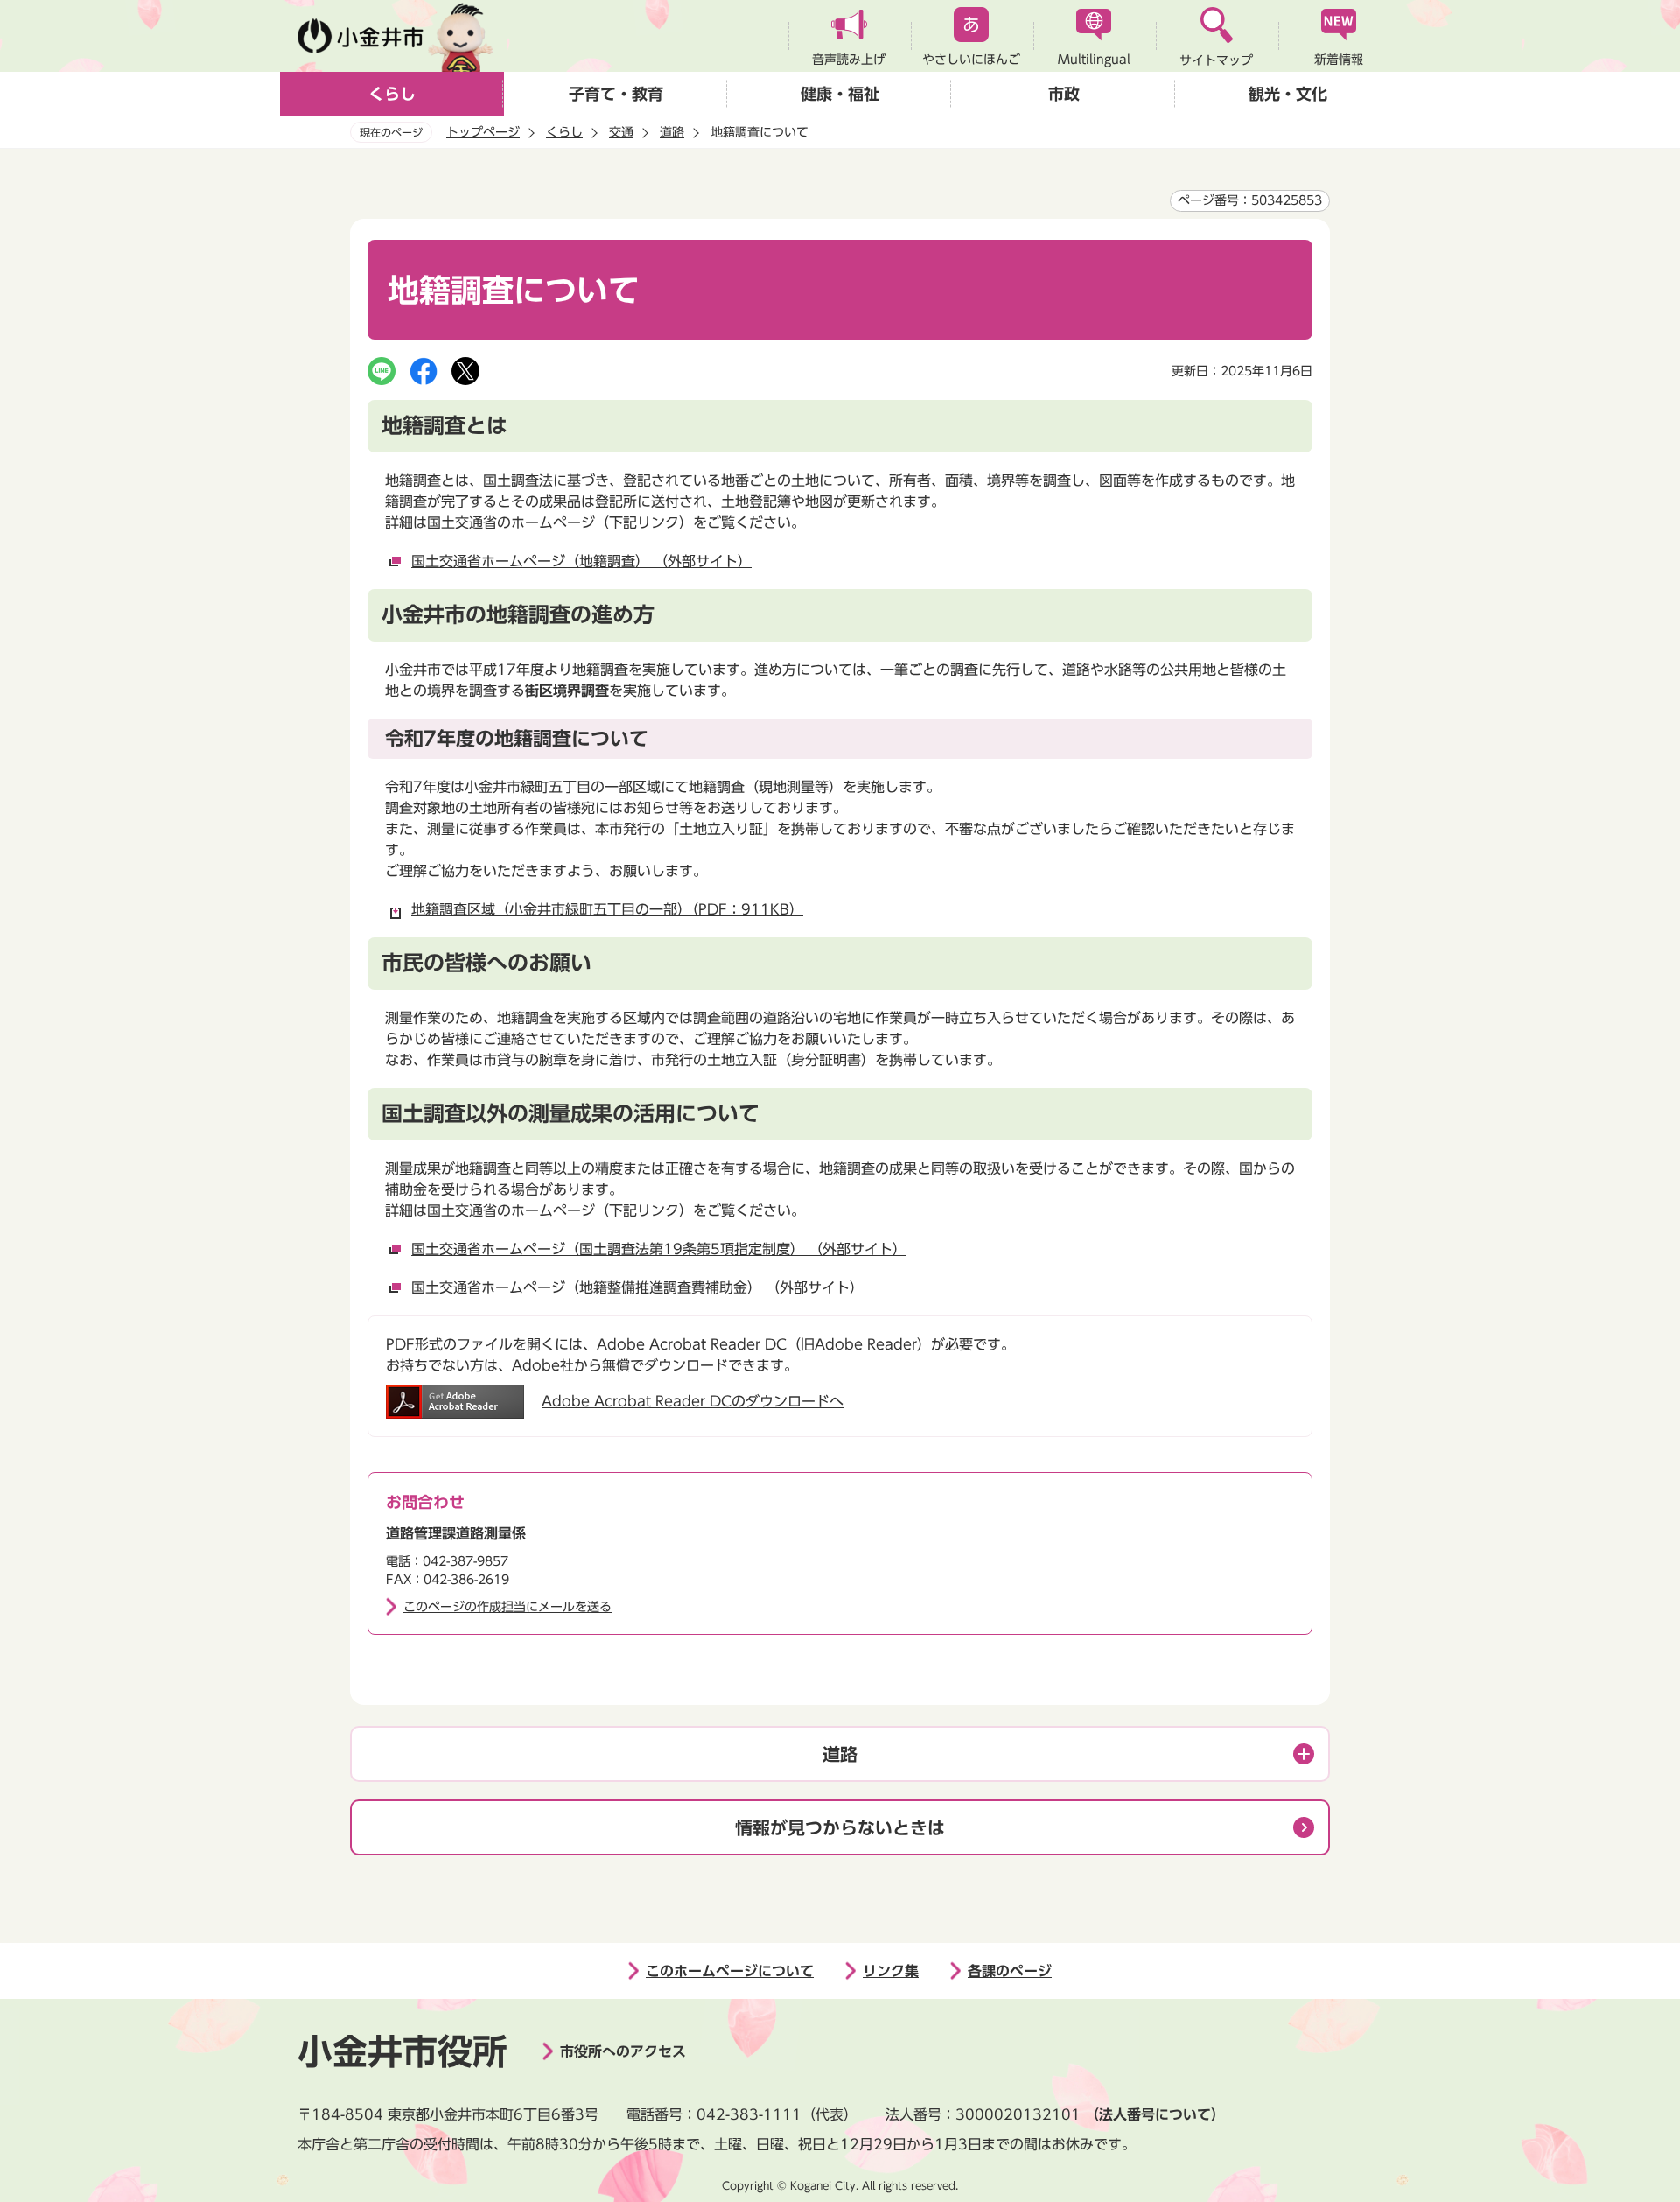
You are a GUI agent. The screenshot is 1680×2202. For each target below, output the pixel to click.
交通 (621, 132)
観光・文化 (1288, 94)
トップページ (483, 132)
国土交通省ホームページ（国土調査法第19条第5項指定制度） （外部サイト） (659, 1249)
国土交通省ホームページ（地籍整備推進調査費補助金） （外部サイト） (637, 1287)
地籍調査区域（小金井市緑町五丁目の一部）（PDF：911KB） (607, 909)
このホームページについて (730, 1971)
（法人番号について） (1155, 2114)
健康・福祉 (840, 94)
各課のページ (1010, 1971)
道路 (672, 132)
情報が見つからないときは (840, 1827)
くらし (392, 94)
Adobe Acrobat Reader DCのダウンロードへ (693, 1401)
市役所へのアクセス (623, 2051)
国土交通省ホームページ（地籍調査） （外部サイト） (581, 561)
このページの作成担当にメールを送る (507, 1607)
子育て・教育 (616, 94)
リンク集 (891, 1971)
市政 (1064, 94)
